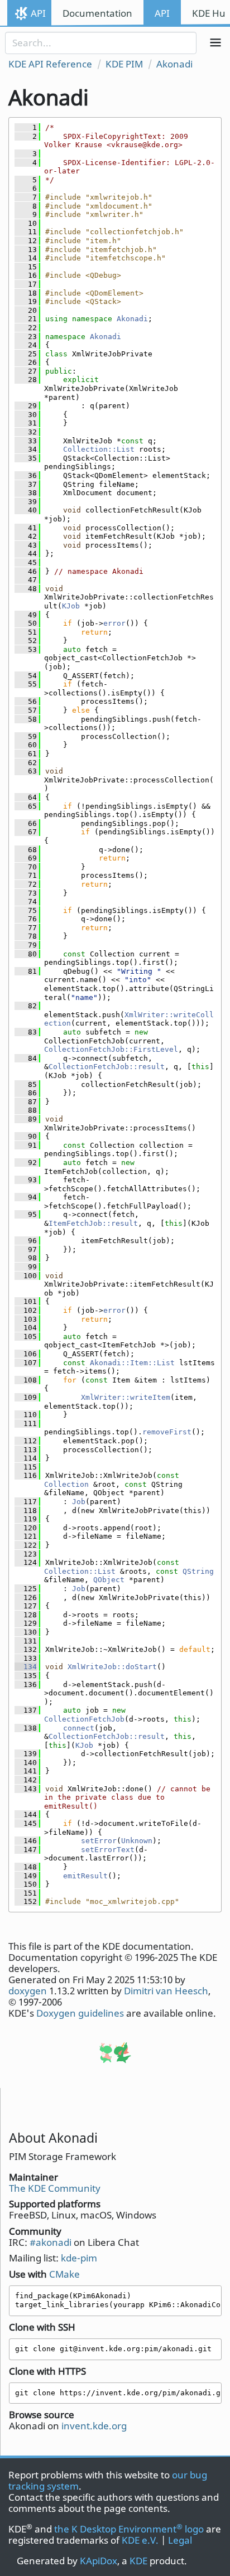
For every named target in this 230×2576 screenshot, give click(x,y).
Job (79, 1502)
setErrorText (108, 1850)
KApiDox (99, 2561)
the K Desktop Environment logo (129, 2529)
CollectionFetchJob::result (107, 1067)
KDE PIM (124, 64)
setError (99, 1841)
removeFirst (167, 1432)
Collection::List (99, 449)
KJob (71, 606)
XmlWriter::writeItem (126, 1397)
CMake (64, 2274)
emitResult (85, 1876)
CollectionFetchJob (84, 1719)
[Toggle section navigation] (215, 43)
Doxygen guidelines (80, 2013)
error (114, 623)
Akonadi (174, 64)
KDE (138, 2561)
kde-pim (79, 2258)
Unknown (137, 1841)
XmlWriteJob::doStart (112, 1667)
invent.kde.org (94, 2426)
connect (79, 1728)
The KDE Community (55, 2188)
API (38, 13)
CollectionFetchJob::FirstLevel (111, 1049)
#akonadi (51, 2242)
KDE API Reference (50, 64)
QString (198, 1571)
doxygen (28, 1991)
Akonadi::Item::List (132, 1363)
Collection (66, 1484)
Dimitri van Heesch (166, 1991)
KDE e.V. (140, 2540)
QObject (109, 1580)
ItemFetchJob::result (93, 1223)
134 (26, 1667)
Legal (180, 2540)
